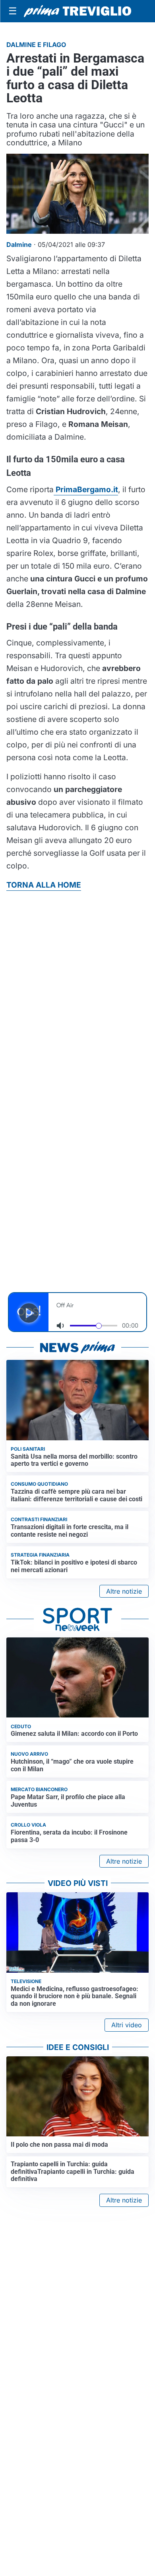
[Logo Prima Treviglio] (77, 11)
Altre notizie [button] (124, 1591)
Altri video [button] (127, 2025)
